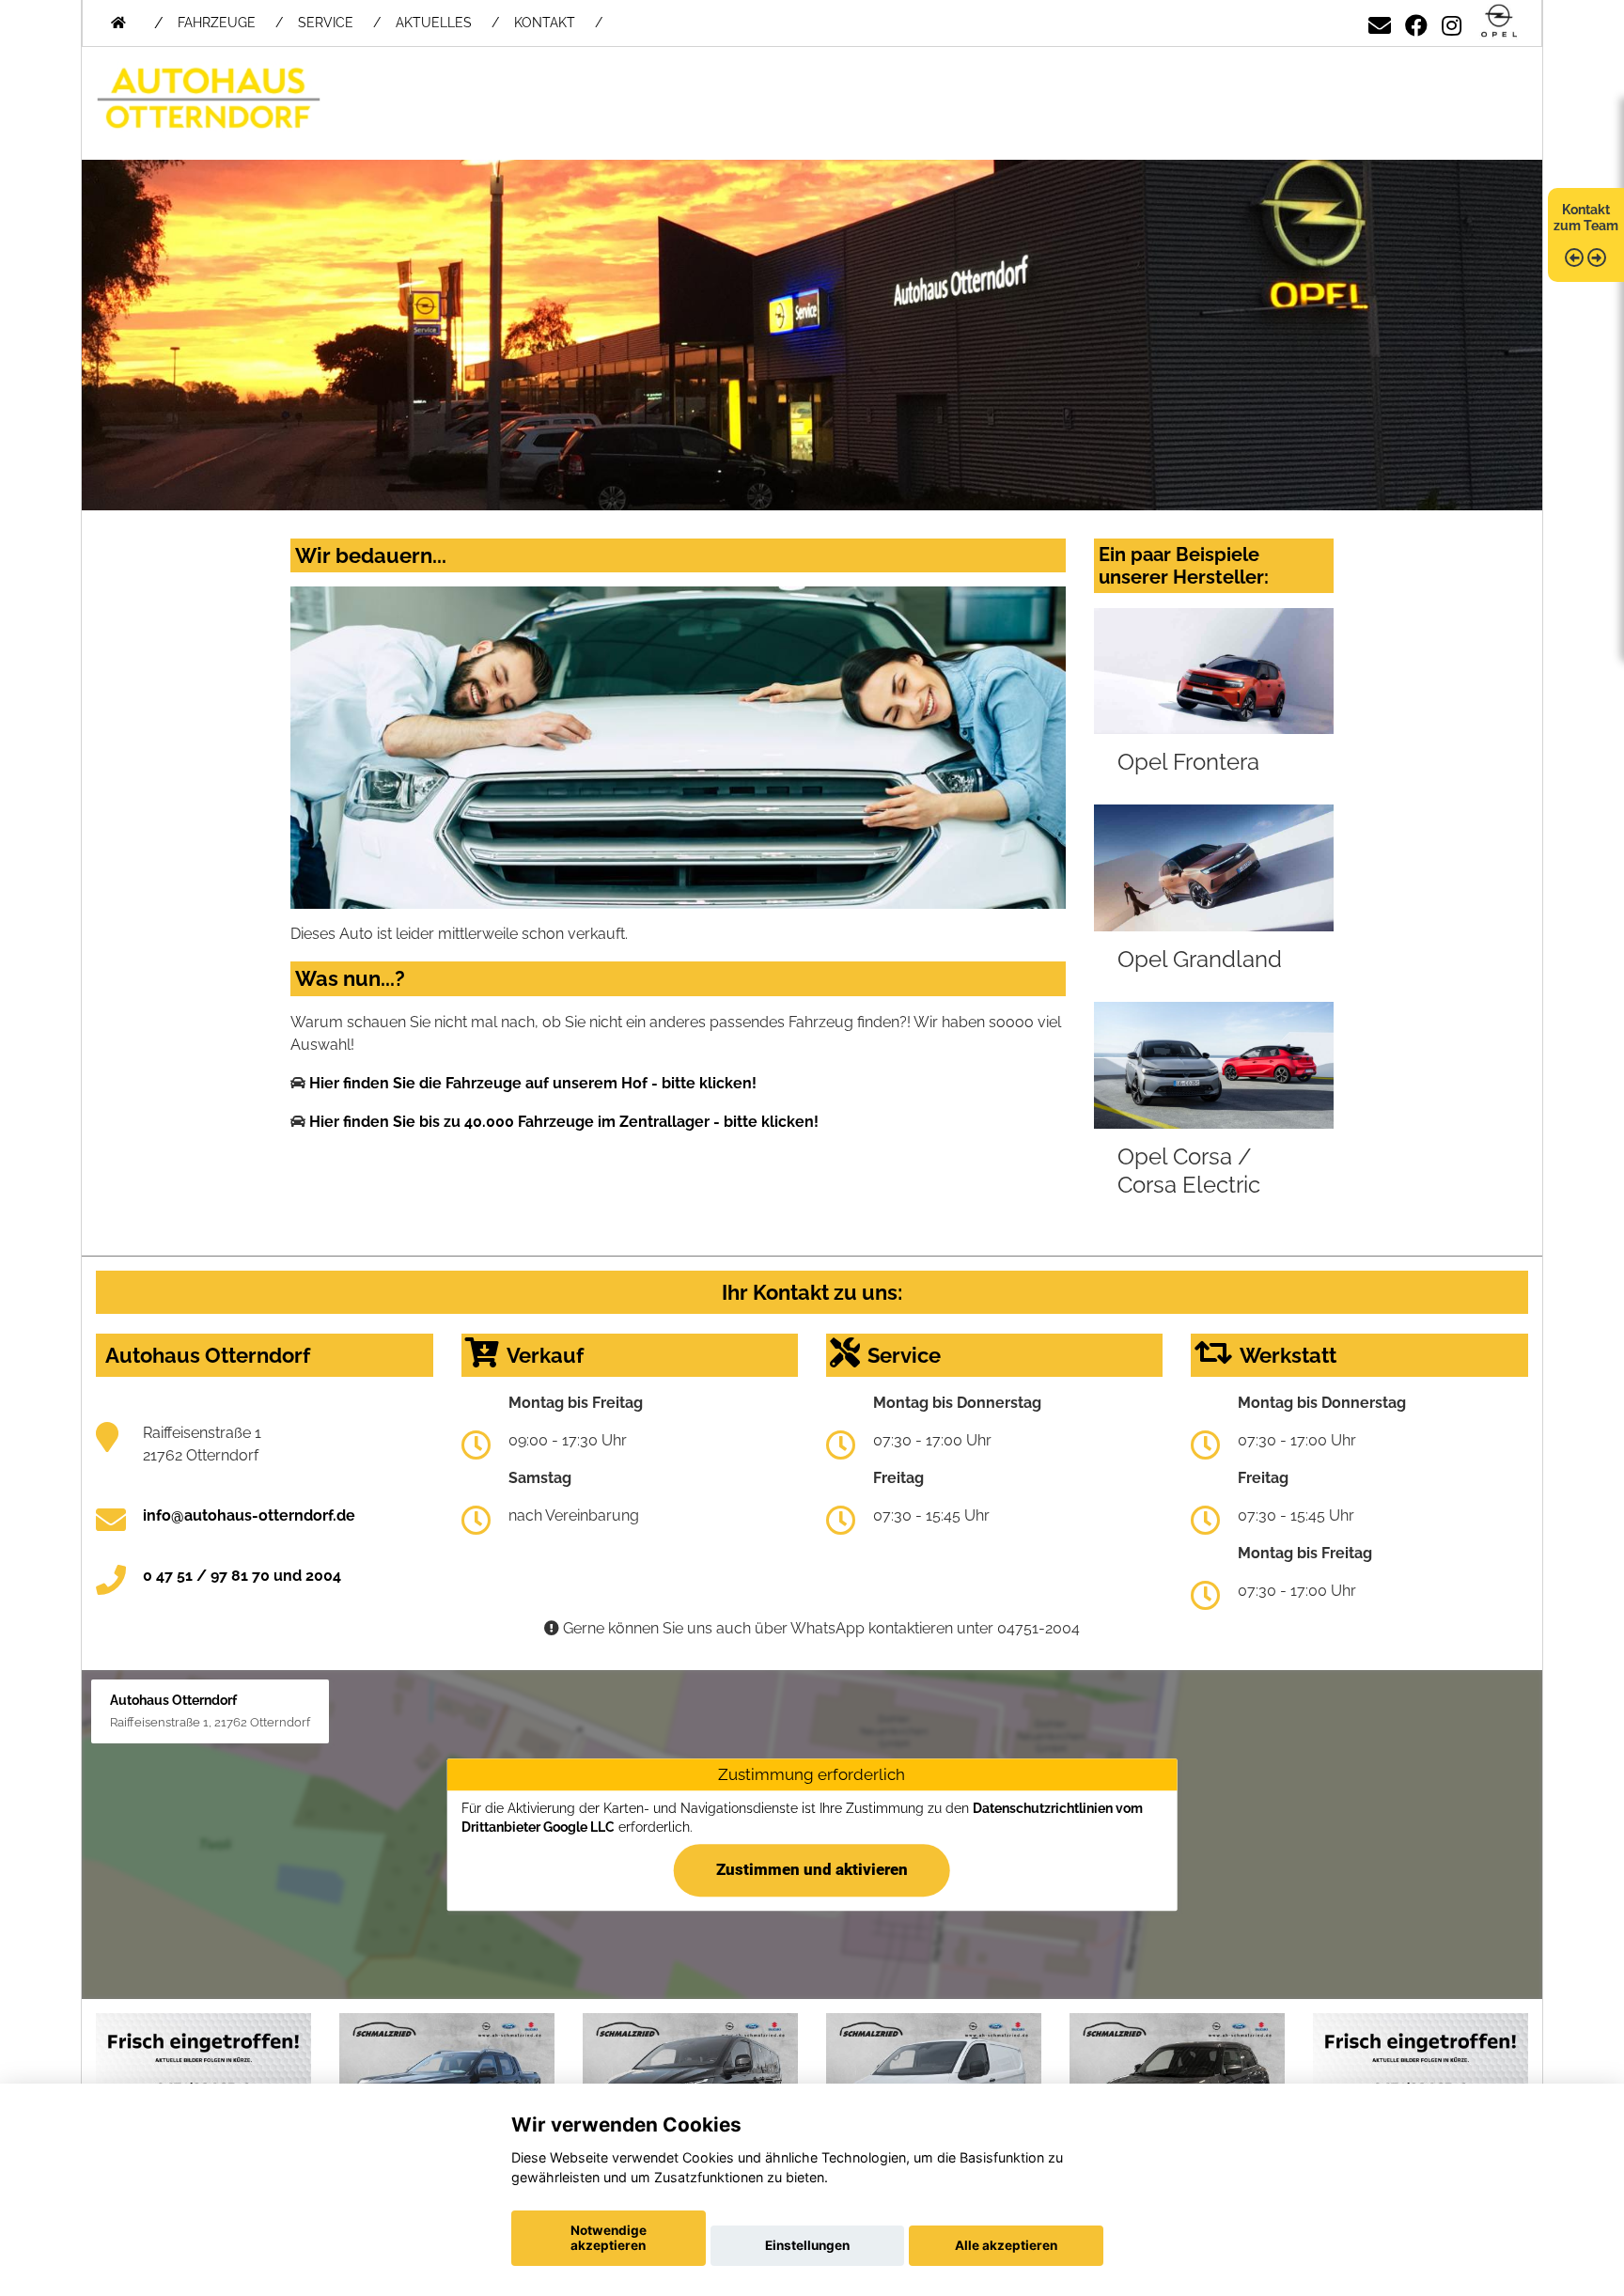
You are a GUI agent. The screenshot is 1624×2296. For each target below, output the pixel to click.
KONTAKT (545, 23)
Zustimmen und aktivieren (812, 1869)
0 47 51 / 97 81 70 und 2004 (242, 1576)
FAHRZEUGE (217, 23)
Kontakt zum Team (1586, 218)
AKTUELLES (434, 23)
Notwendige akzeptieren (609, 2238)
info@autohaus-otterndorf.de (249, 1515)
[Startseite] (1499, 22)
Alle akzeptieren (1006, 2245)
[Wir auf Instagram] (1452, 22)
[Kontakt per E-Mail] (1380, 22)
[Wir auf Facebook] (1416, 22)
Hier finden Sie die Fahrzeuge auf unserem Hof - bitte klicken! (533, 1083)
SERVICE (326, 23)
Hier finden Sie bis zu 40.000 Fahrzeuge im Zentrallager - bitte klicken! (564, 1122)
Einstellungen (807, 2245)
